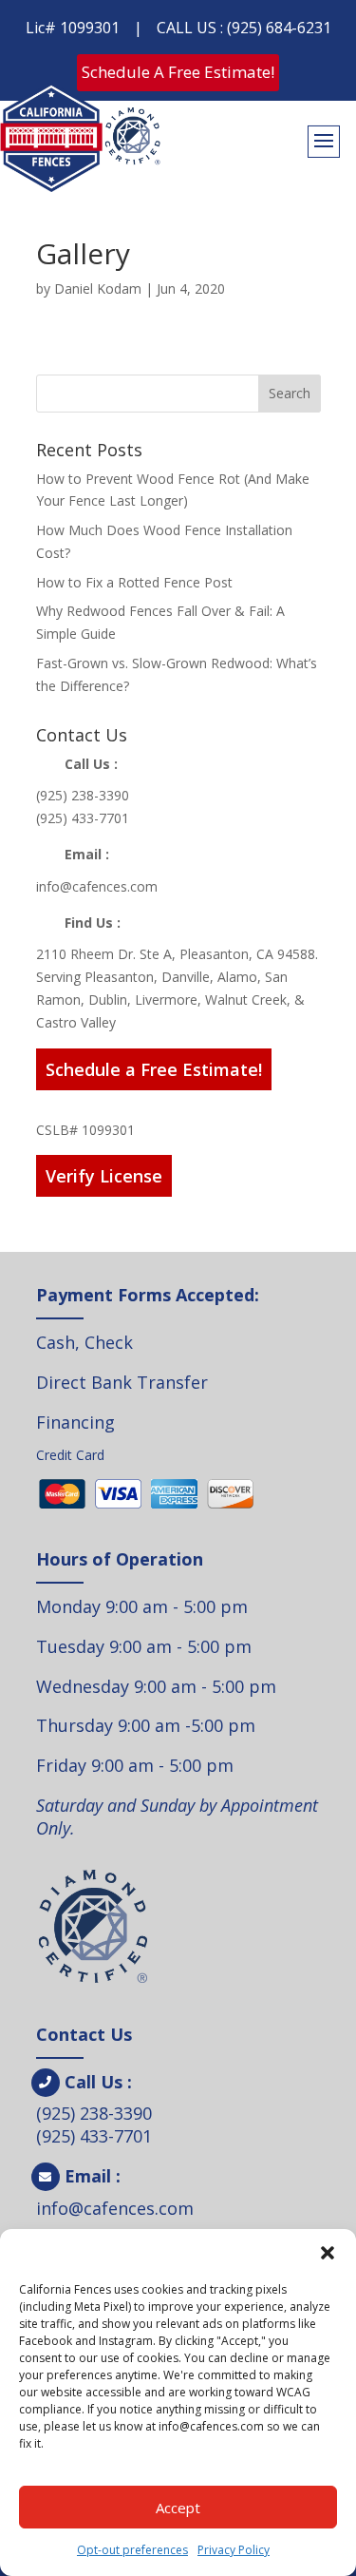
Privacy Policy (234, 2550)
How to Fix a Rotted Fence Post (134, 582)
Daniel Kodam (98, 288)
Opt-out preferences (132, 2550)
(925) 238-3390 (83, 795)
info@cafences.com (97, 886)
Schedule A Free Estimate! (178, 72)
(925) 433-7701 (83, 818)
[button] (328, 2253)
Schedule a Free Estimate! (154, 1069)
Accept (178, 2508)
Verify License (104, 1176)
